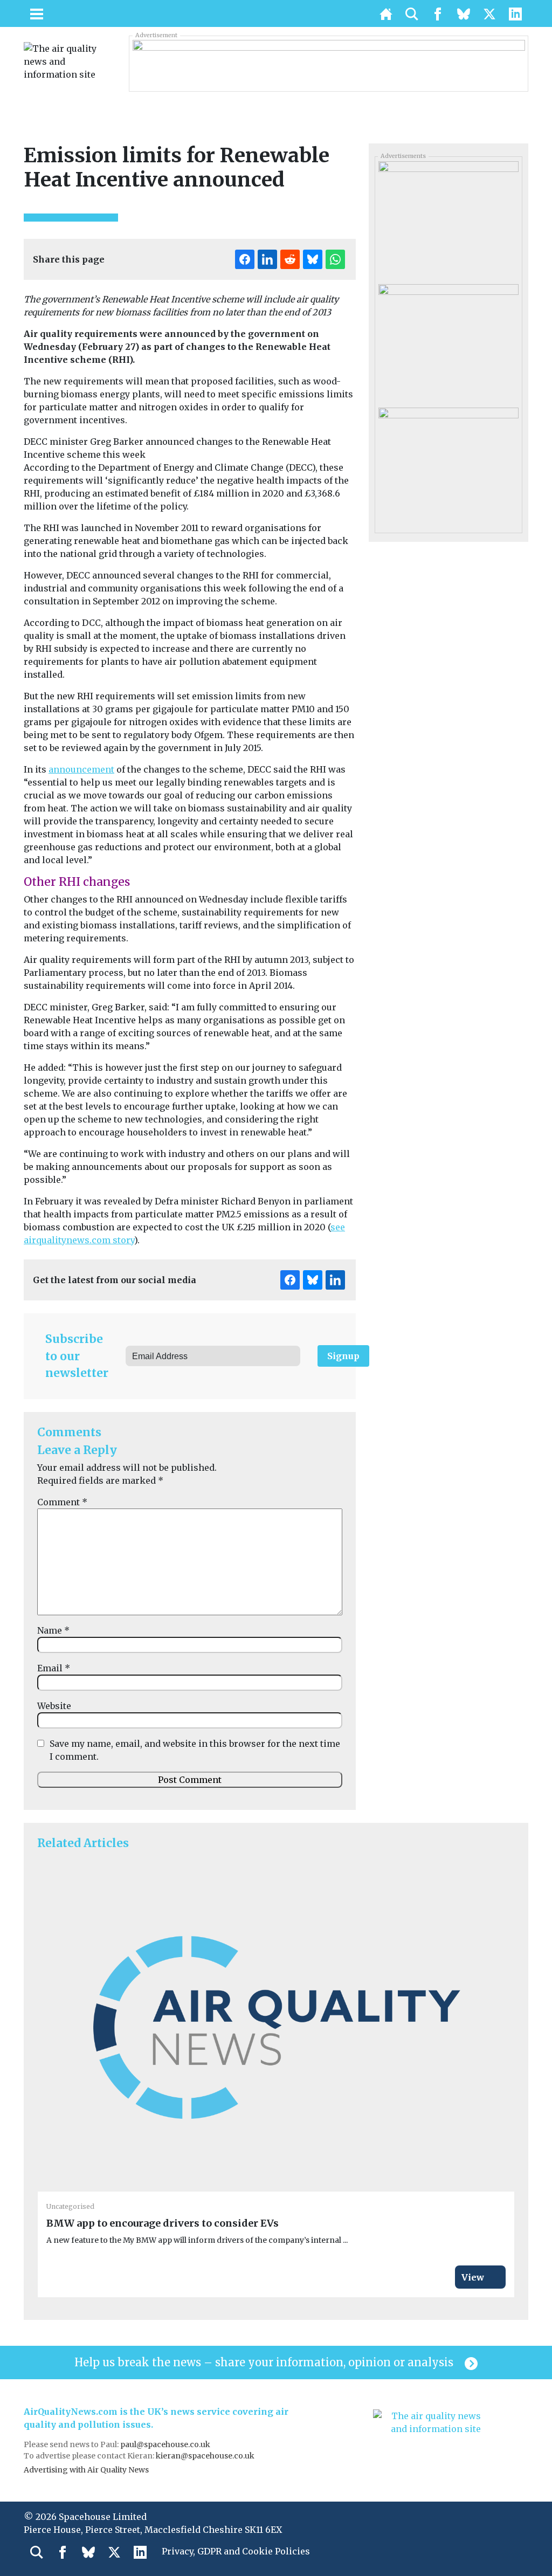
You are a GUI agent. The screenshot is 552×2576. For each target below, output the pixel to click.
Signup (343, 1356)
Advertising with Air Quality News (86, 2470)
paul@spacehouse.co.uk (166, 2444)
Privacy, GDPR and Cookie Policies (236, 2551)
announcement (81, 769)
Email (54, 1668)
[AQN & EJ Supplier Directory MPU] (448, 342)
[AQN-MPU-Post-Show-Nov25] (448, 465)
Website (54, 1706)
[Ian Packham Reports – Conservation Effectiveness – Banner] (329, 63)
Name (53, 1630)
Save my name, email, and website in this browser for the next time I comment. (195, 1750)
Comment (62, 1502)
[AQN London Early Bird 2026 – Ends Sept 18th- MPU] (448, 219)
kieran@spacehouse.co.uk (205, 2456)
